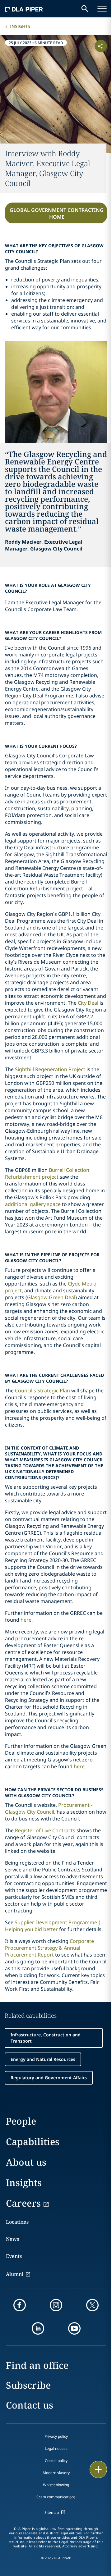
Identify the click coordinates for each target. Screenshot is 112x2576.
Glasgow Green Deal (51, 1297)
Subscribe (28, 2385)
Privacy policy (56, 2436)
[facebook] (20, 2305)
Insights (20, 26)
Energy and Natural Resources (43, 2059)
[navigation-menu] (102, 9)
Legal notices (56, 2448)
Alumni (15, 2274)
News (12, 2239)
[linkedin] (38, 2328)
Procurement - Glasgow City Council (49, 1808)
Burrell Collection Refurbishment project (47, 1173)
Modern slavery (56, 2473)
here (26, 1620)
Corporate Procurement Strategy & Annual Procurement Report (49, 1948)
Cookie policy (56, 2461)
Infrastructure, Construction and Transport (46, 2038)
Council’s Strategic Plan (42, 1391)
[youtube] (74, 2328)
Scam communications (56, 2497)
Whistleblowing (56, 2485)
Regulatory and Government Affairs (49, 2078)
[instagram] (56, 2305)
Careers (23, 2203)
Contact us (30, 2405)
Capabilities (33, 2142)
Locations (17, 2222)
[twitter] (92, 2305)
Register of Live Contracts (45, 1830)
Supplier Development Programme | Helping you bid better (53, 1926)
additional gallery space (33, 1204)
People (21, 2121)
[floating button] (98, 2469)
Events (14, 2256)
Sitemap (52, 2512)
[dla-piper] (24, 9)
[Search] (85, 9)
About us (26, 2162)
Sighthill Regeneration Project (50, 1069)
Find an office (37, 2365)
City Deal (88, 1003)
